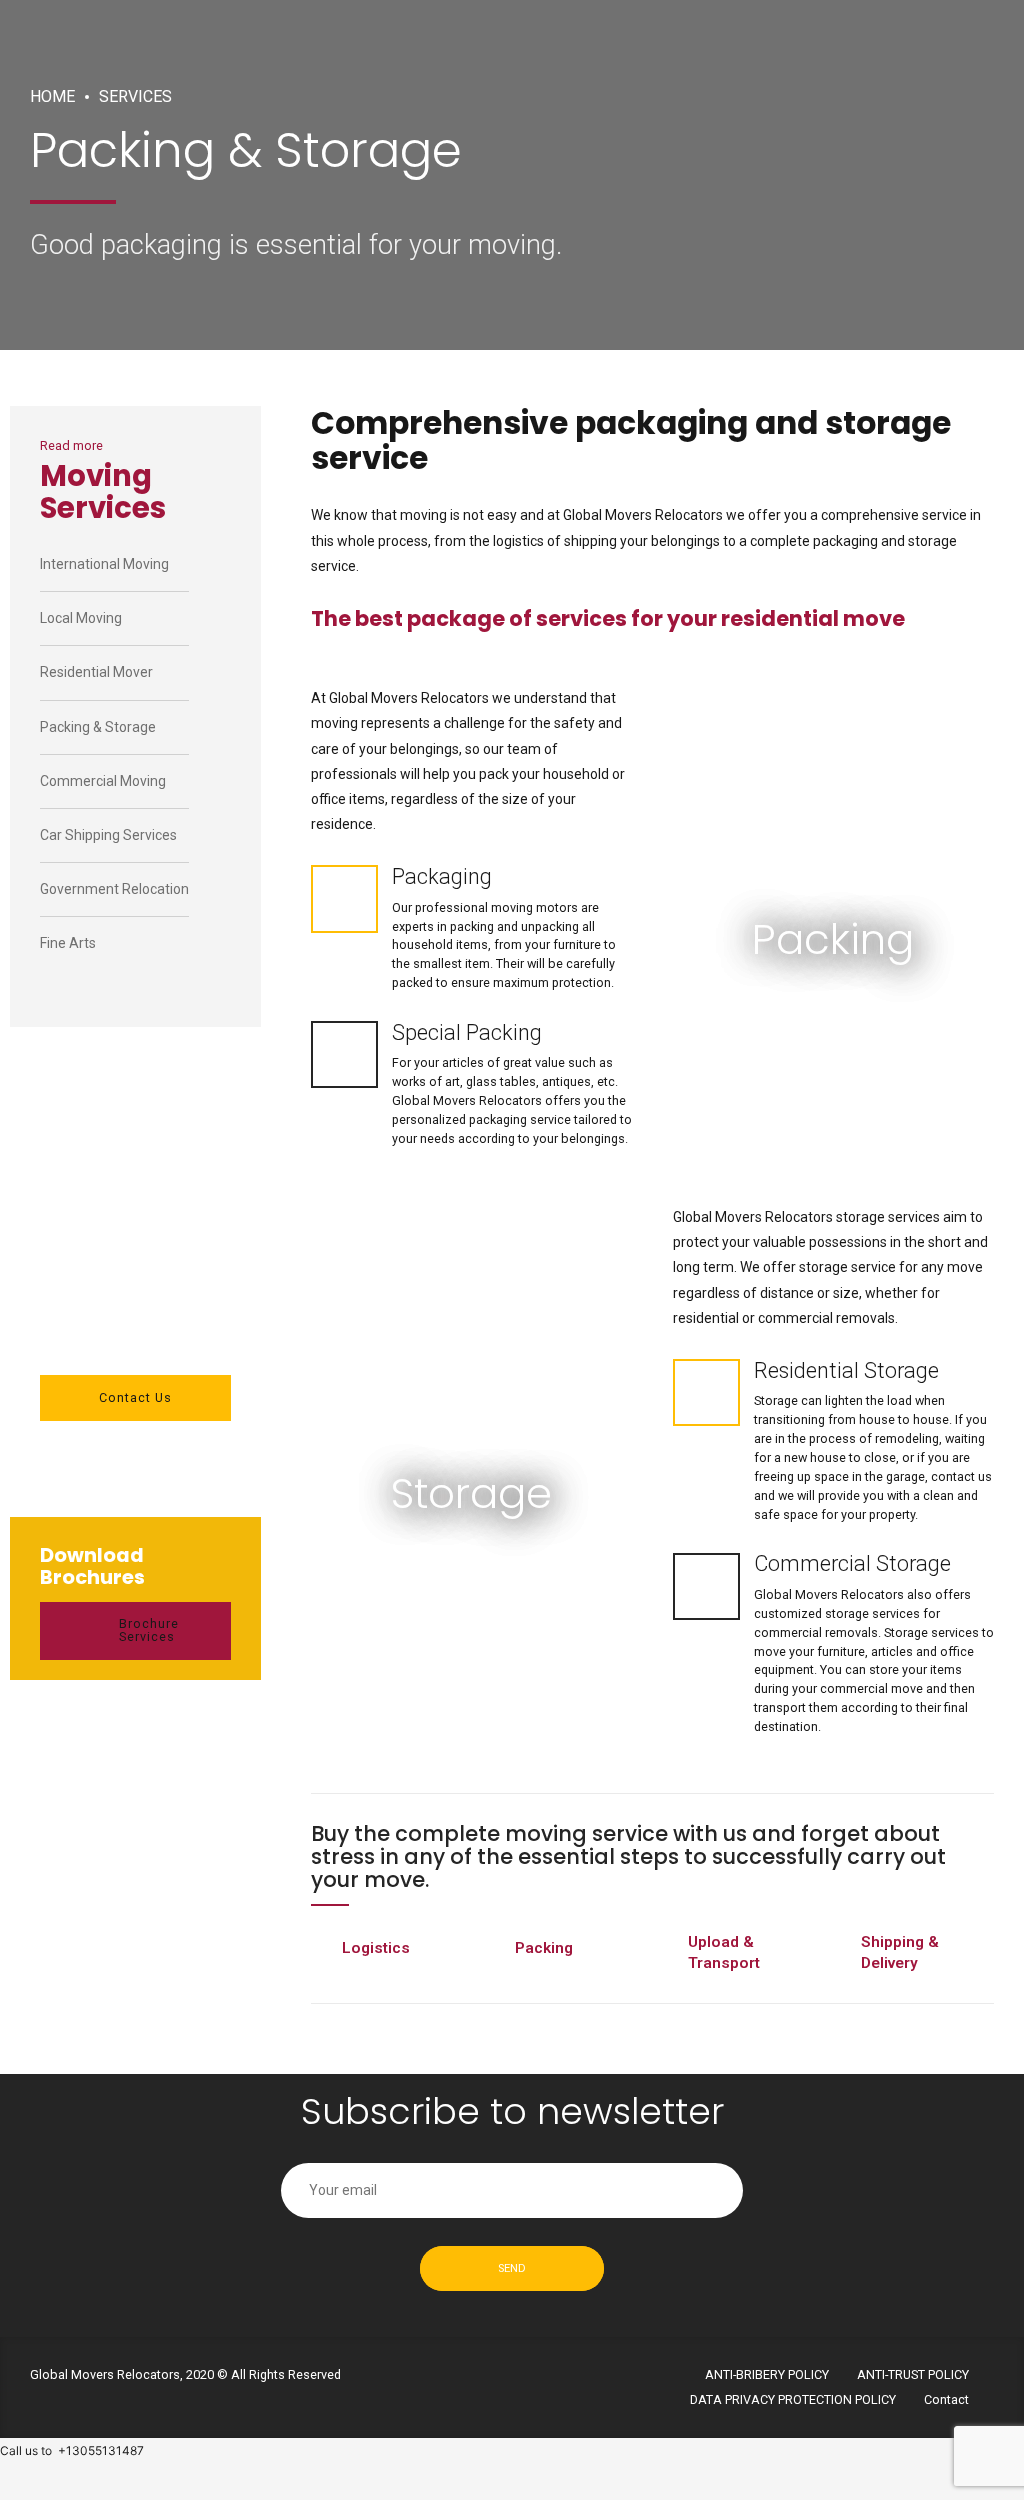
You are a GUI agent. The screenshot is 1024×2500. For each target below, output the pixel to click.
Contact (946, 2399)
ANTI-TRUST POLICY (913, 2374)
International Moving (104, 564)
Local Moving (81, 618)
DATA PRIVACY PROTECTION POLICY (793, 2399)
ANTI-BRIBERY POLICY (767, 2374)
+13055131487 (101, 2450)
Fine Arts (68, 943)
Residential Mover (96, 672)
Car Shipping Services (108, 835)
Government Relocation (114, 889)
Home (52, 96)
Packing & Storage (98, 727)
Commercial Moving (103, 781)
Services (135, 96)
